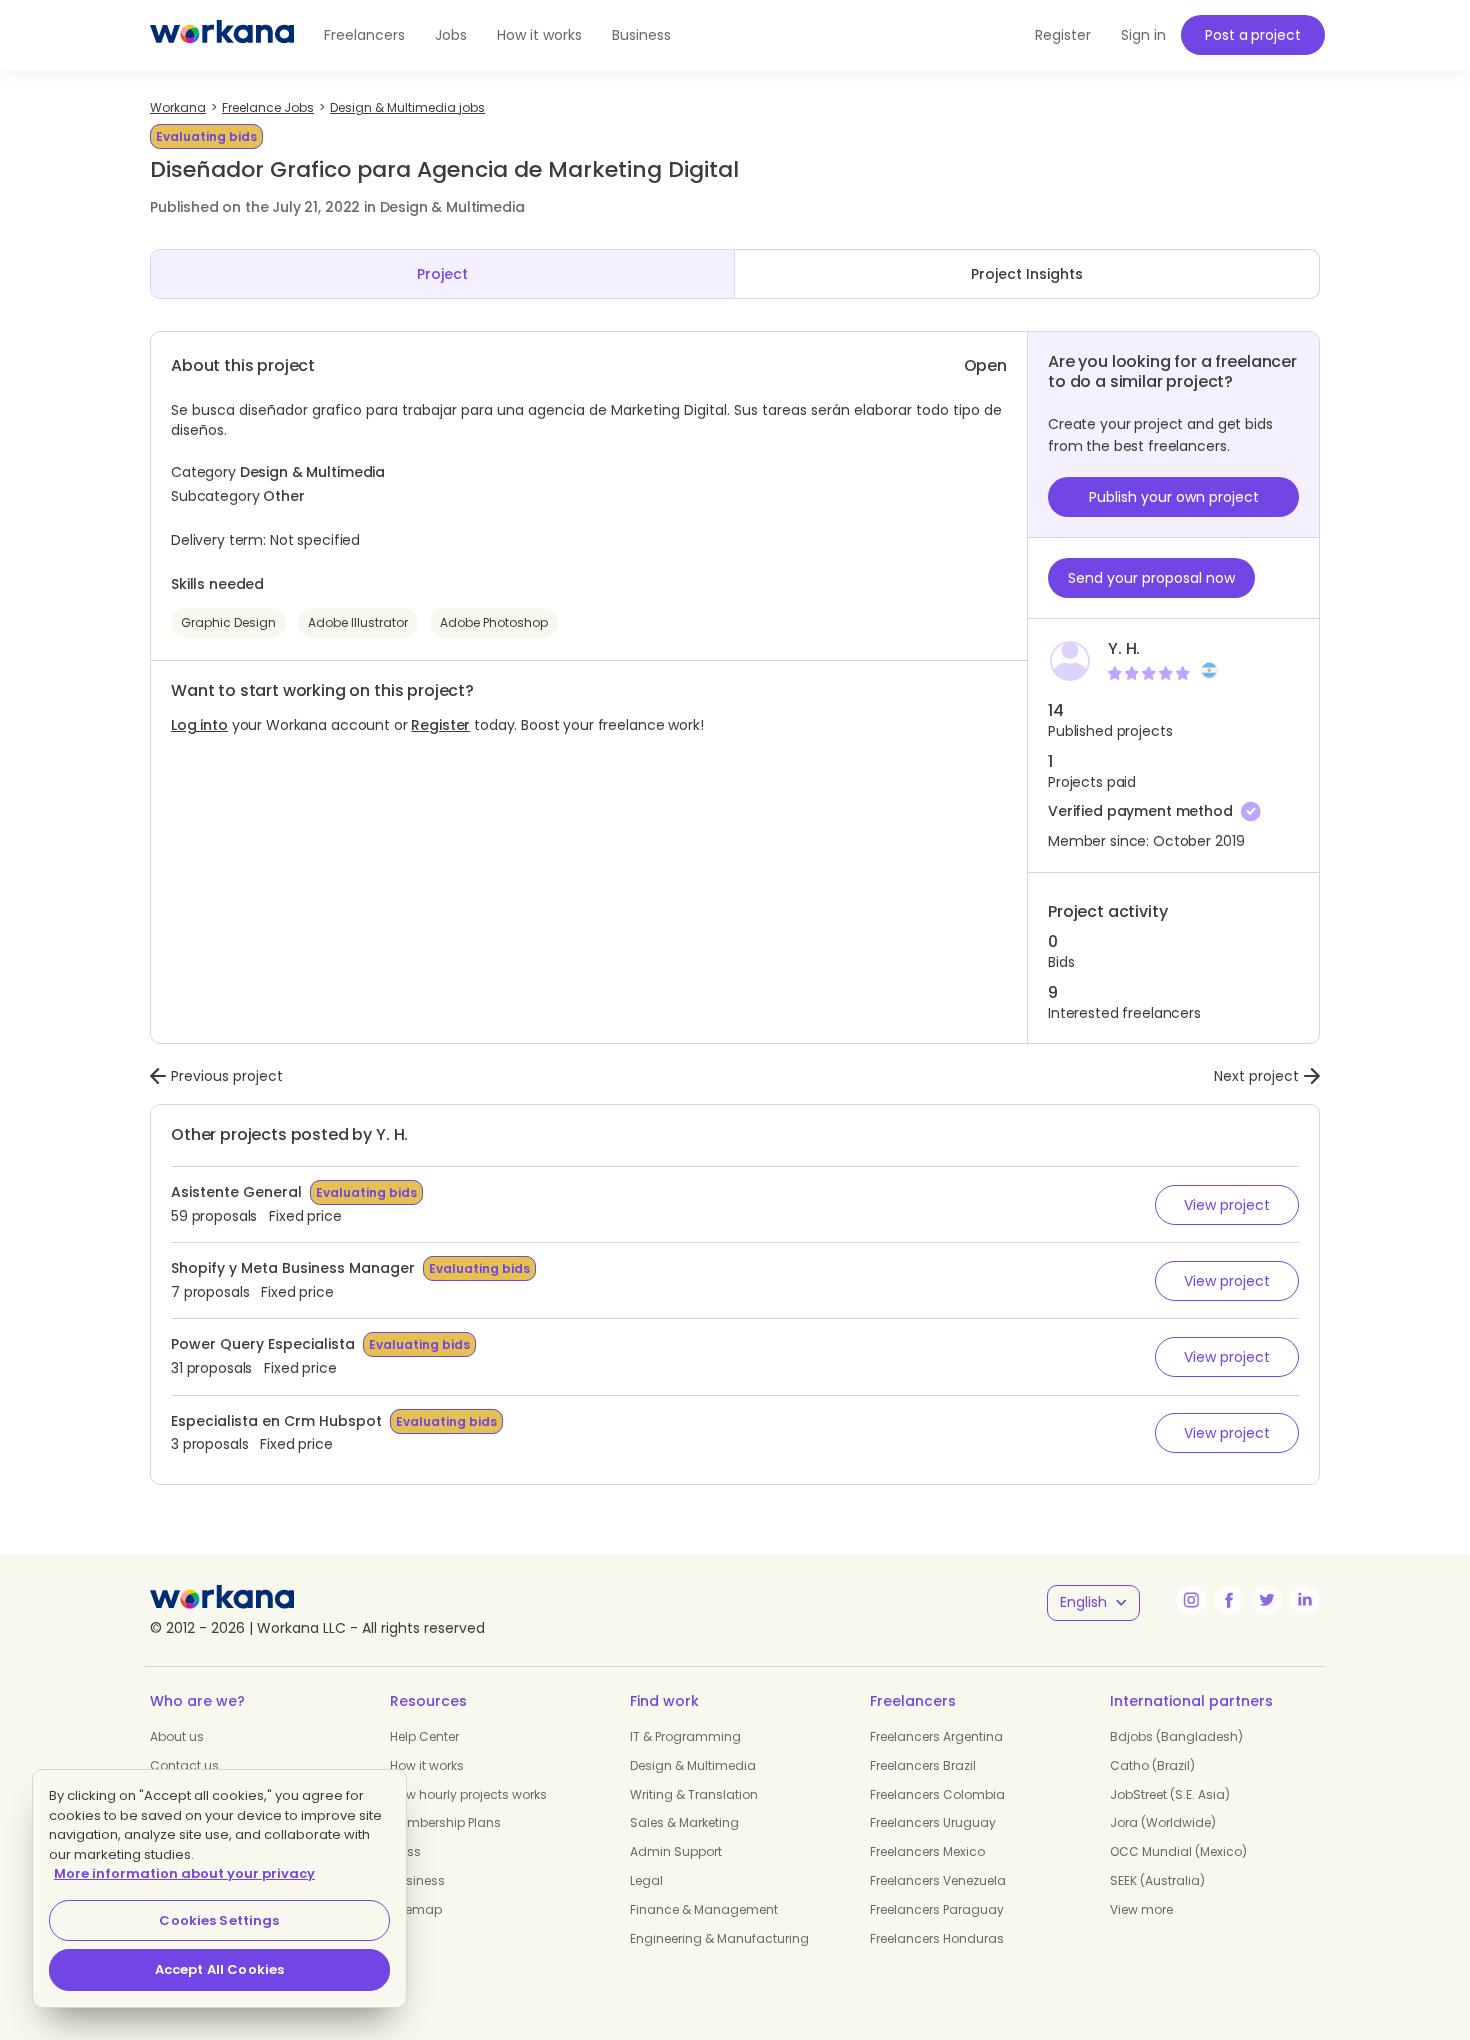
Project (442, 274)
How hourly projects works (468, 1794)
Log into (199, 725)
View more (1141, 1909)
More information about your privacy (184, 1873)
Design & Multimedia (693, 1765)
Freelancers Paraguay (937, 1909)
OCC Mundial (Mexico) (1178, 1851)
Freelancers (364, 35)
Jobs (451, 35)
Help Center (424, 1736)
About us (177, 1736)
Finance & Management (704, 1909)
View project (1227, 1205)
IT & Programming (685, 1736)
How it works (539, 35)
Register (440, 725)
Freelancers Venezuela (938, 1880)
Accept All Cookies (219, 1969)
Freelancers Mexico (927, 1851)
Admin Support (676, 1851)
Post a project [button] (1252, 35)
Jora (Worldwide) (1163, 1822)
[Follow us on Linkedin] (1305, 1600)
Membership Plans (445, 1822)
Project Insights (1027, 274)
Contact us (184, 1765)
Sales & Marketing (684, 1822)
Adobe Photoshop (494, 622)
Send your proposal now (1151, 578)
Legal (646, 1880)
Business (641, 35)
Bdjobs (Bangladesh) (1176, 1736)
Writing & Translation (694, 1794)
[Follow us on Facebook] (1229, 1600)
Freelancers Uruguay (933, 1822)
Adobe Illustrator (358, 622)
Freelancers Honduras (937, 1938)
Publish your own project (1174, 497)
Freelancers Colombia (937, 1794)
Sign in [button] (1143, 35)
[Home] (222, 35)
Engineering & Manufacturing (719, 1938)
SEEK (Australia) (1157, 1880)
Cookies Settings (219, 1920)
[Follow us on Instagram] (1191, 1600)
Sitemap (416, 1909)
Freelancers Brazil (923, 1765)
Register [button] (1063, 35)
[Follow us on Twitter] (1267, 1600)
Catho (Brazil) (1152, 1765)
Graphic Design (228, 622)
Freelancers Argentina (936, 1736)
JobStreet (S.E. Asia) (1170, 1794)
